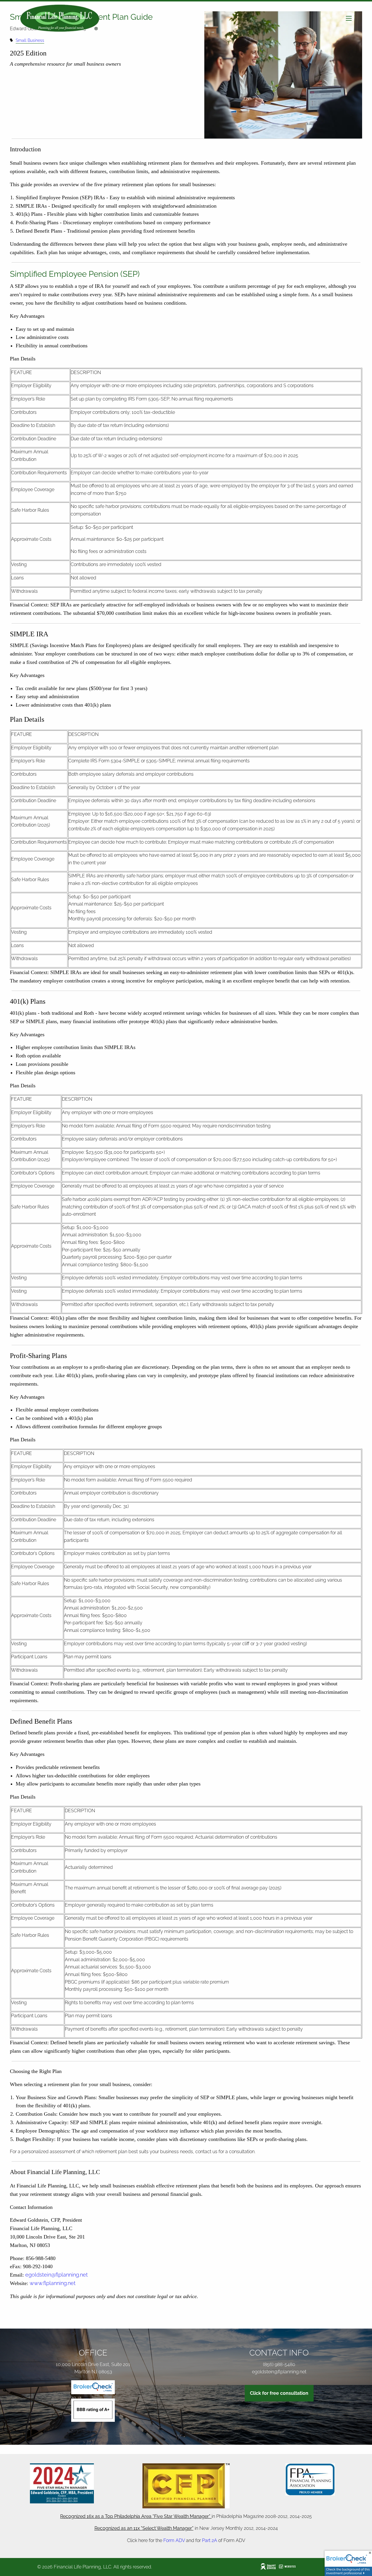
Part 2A (210, 2540)
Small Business (30, 40)
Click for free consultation (279, 2393)
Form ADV (174, 2540)
